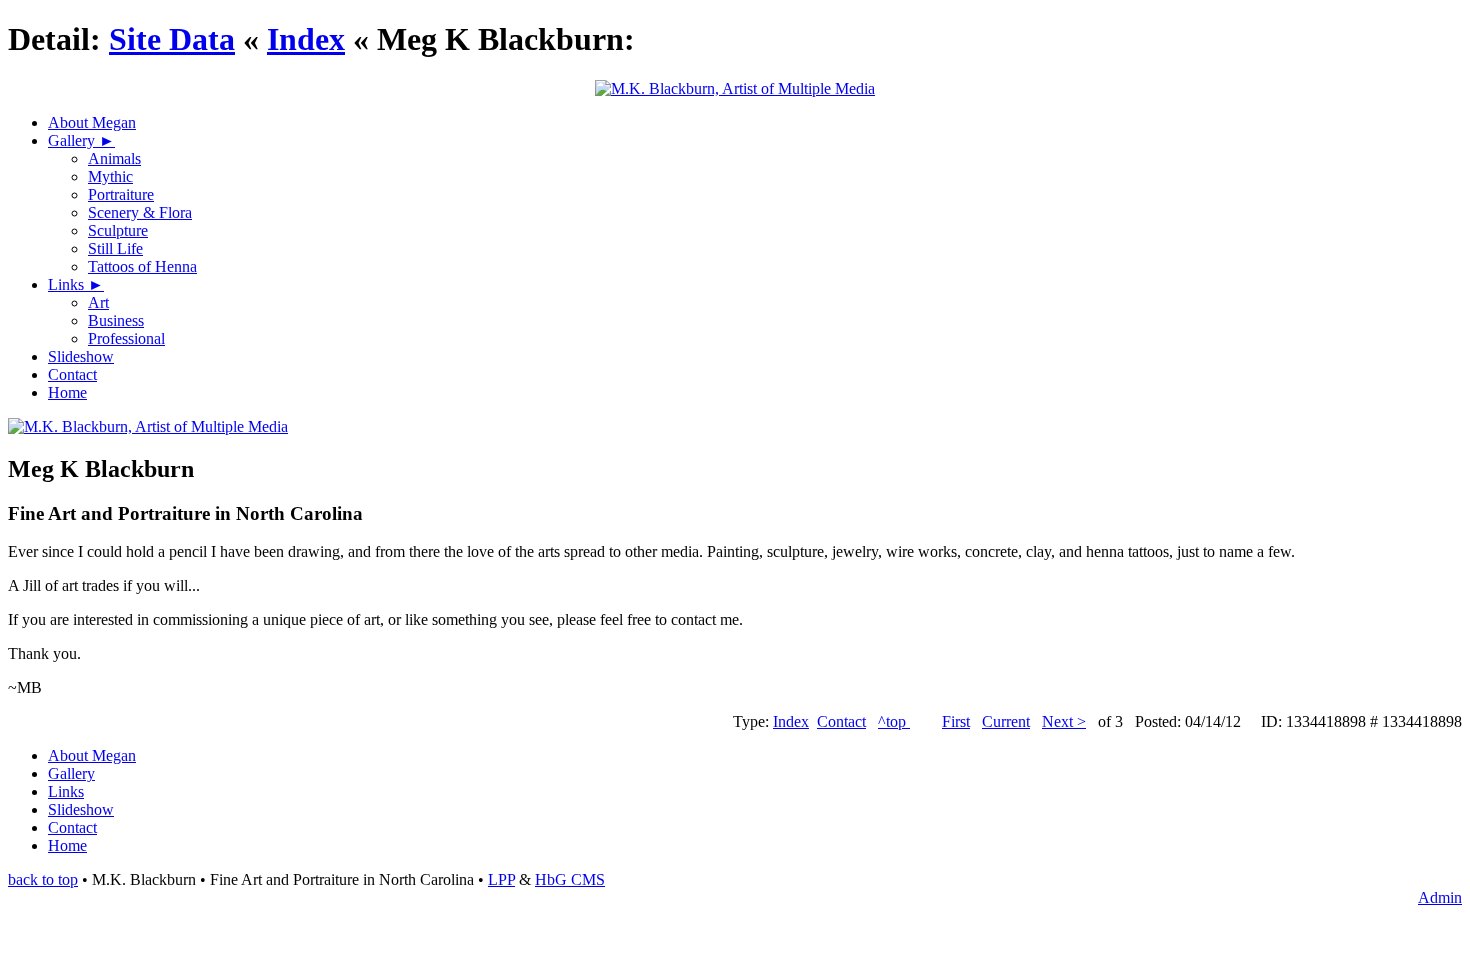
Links (68, 284)
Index (306, 39)
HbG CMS (570, 879)
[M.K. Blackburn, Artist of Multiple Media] (148, 426)
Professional (126, 338)
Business (116, 320)
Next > (1064, 721)
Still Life (115, 248)
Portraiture (121, 194)
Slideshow (81, 356)
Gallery (73, 140)
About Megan (92, 122)
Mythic (110, 176)
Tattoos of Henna (142, 266)
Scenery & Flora (140, 212)
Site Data (172, 39)
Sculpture (118, 230)
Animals (114, 158)
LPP (501, 879)
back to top (43, 879)
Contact (72, 374)
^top (894, 721)
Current (1006, 721)
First (956, 721)
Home (67, 392)
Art (98, 302)
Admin (1440, 897)
